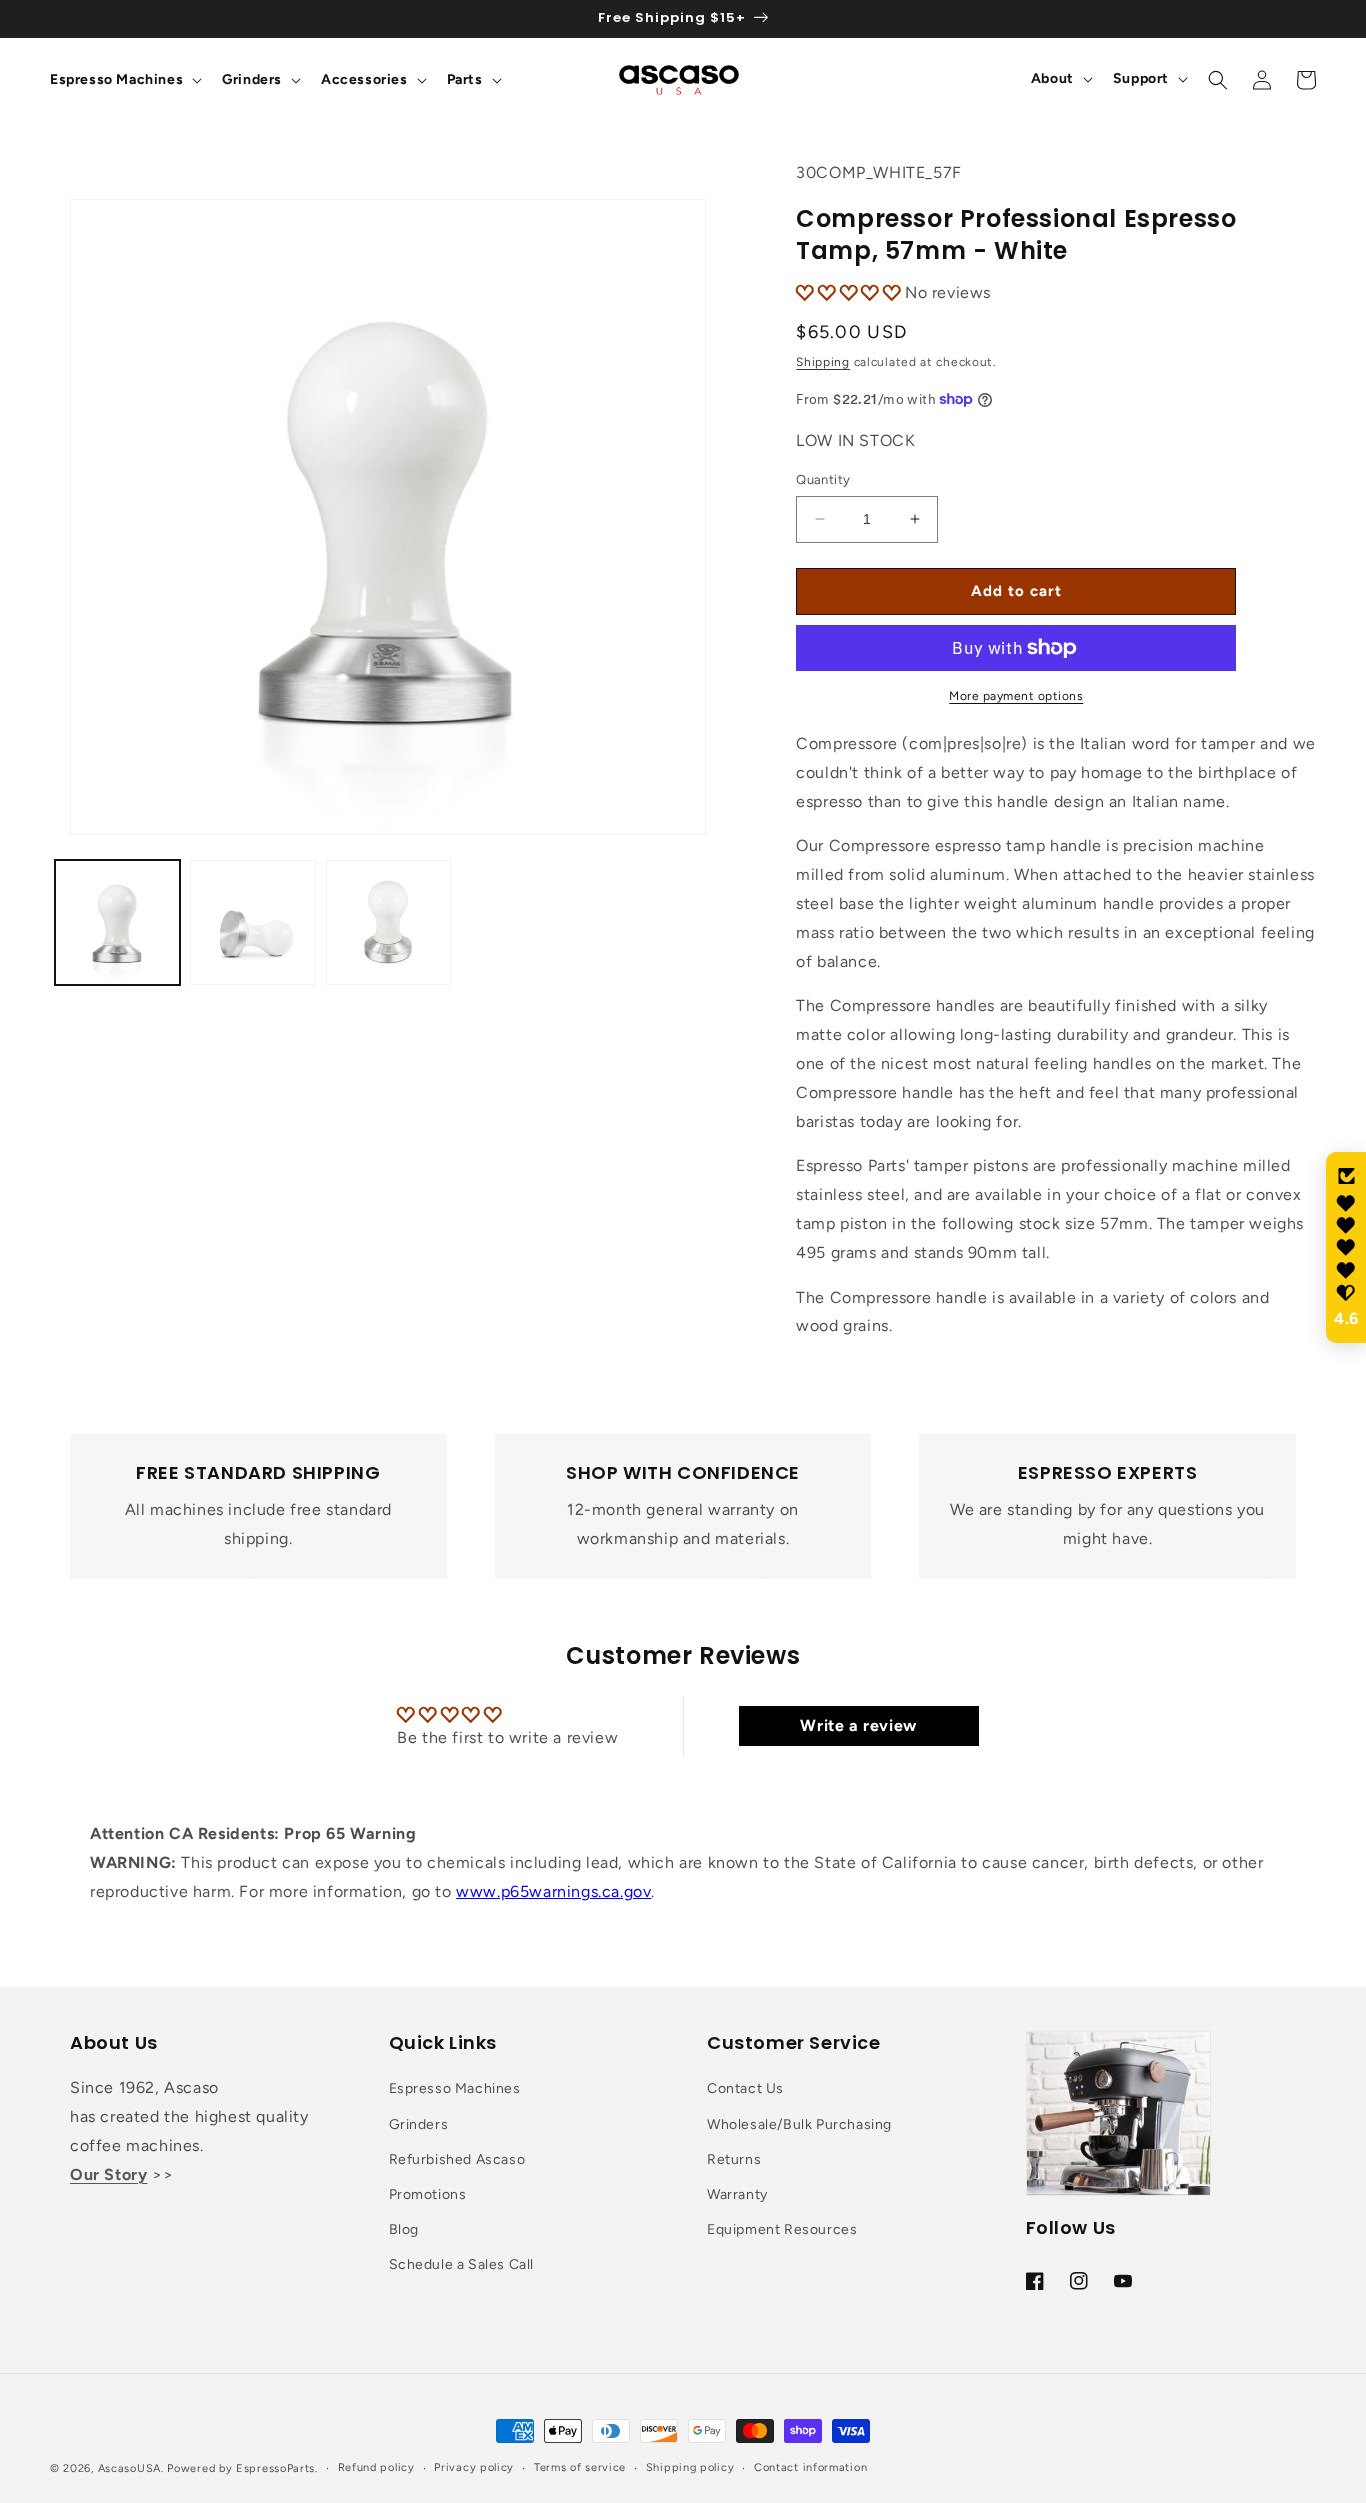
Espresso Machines (455, 2088)
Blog (404, 2229)
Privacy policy (474, 2467)
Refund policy (376, 2467)
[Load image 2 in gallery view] (252, 922)
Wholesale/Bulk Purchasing (799, 2124)
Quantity (823, 479)
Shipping (823, 362)
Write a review (858, 1725)
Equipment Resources (782, 2229)
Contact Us (745, 2088)
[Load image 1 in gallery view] (117, 922)
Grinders (419, 2124)
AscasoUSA (129, 2468)
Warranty (737, 2194)
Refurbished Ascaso (457, 2159)
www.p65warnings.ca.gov (553, 1891)
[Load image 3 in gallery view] (388, 922)
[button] (124, 80)
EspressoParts (275, 2468)
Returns (734, 2159)
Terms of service (580, 2467)
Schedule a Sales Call (462, 2264)
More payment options (1016, 696)
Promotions (428, 2194)
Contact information (810, 2467)
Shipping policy (690, 2467)
